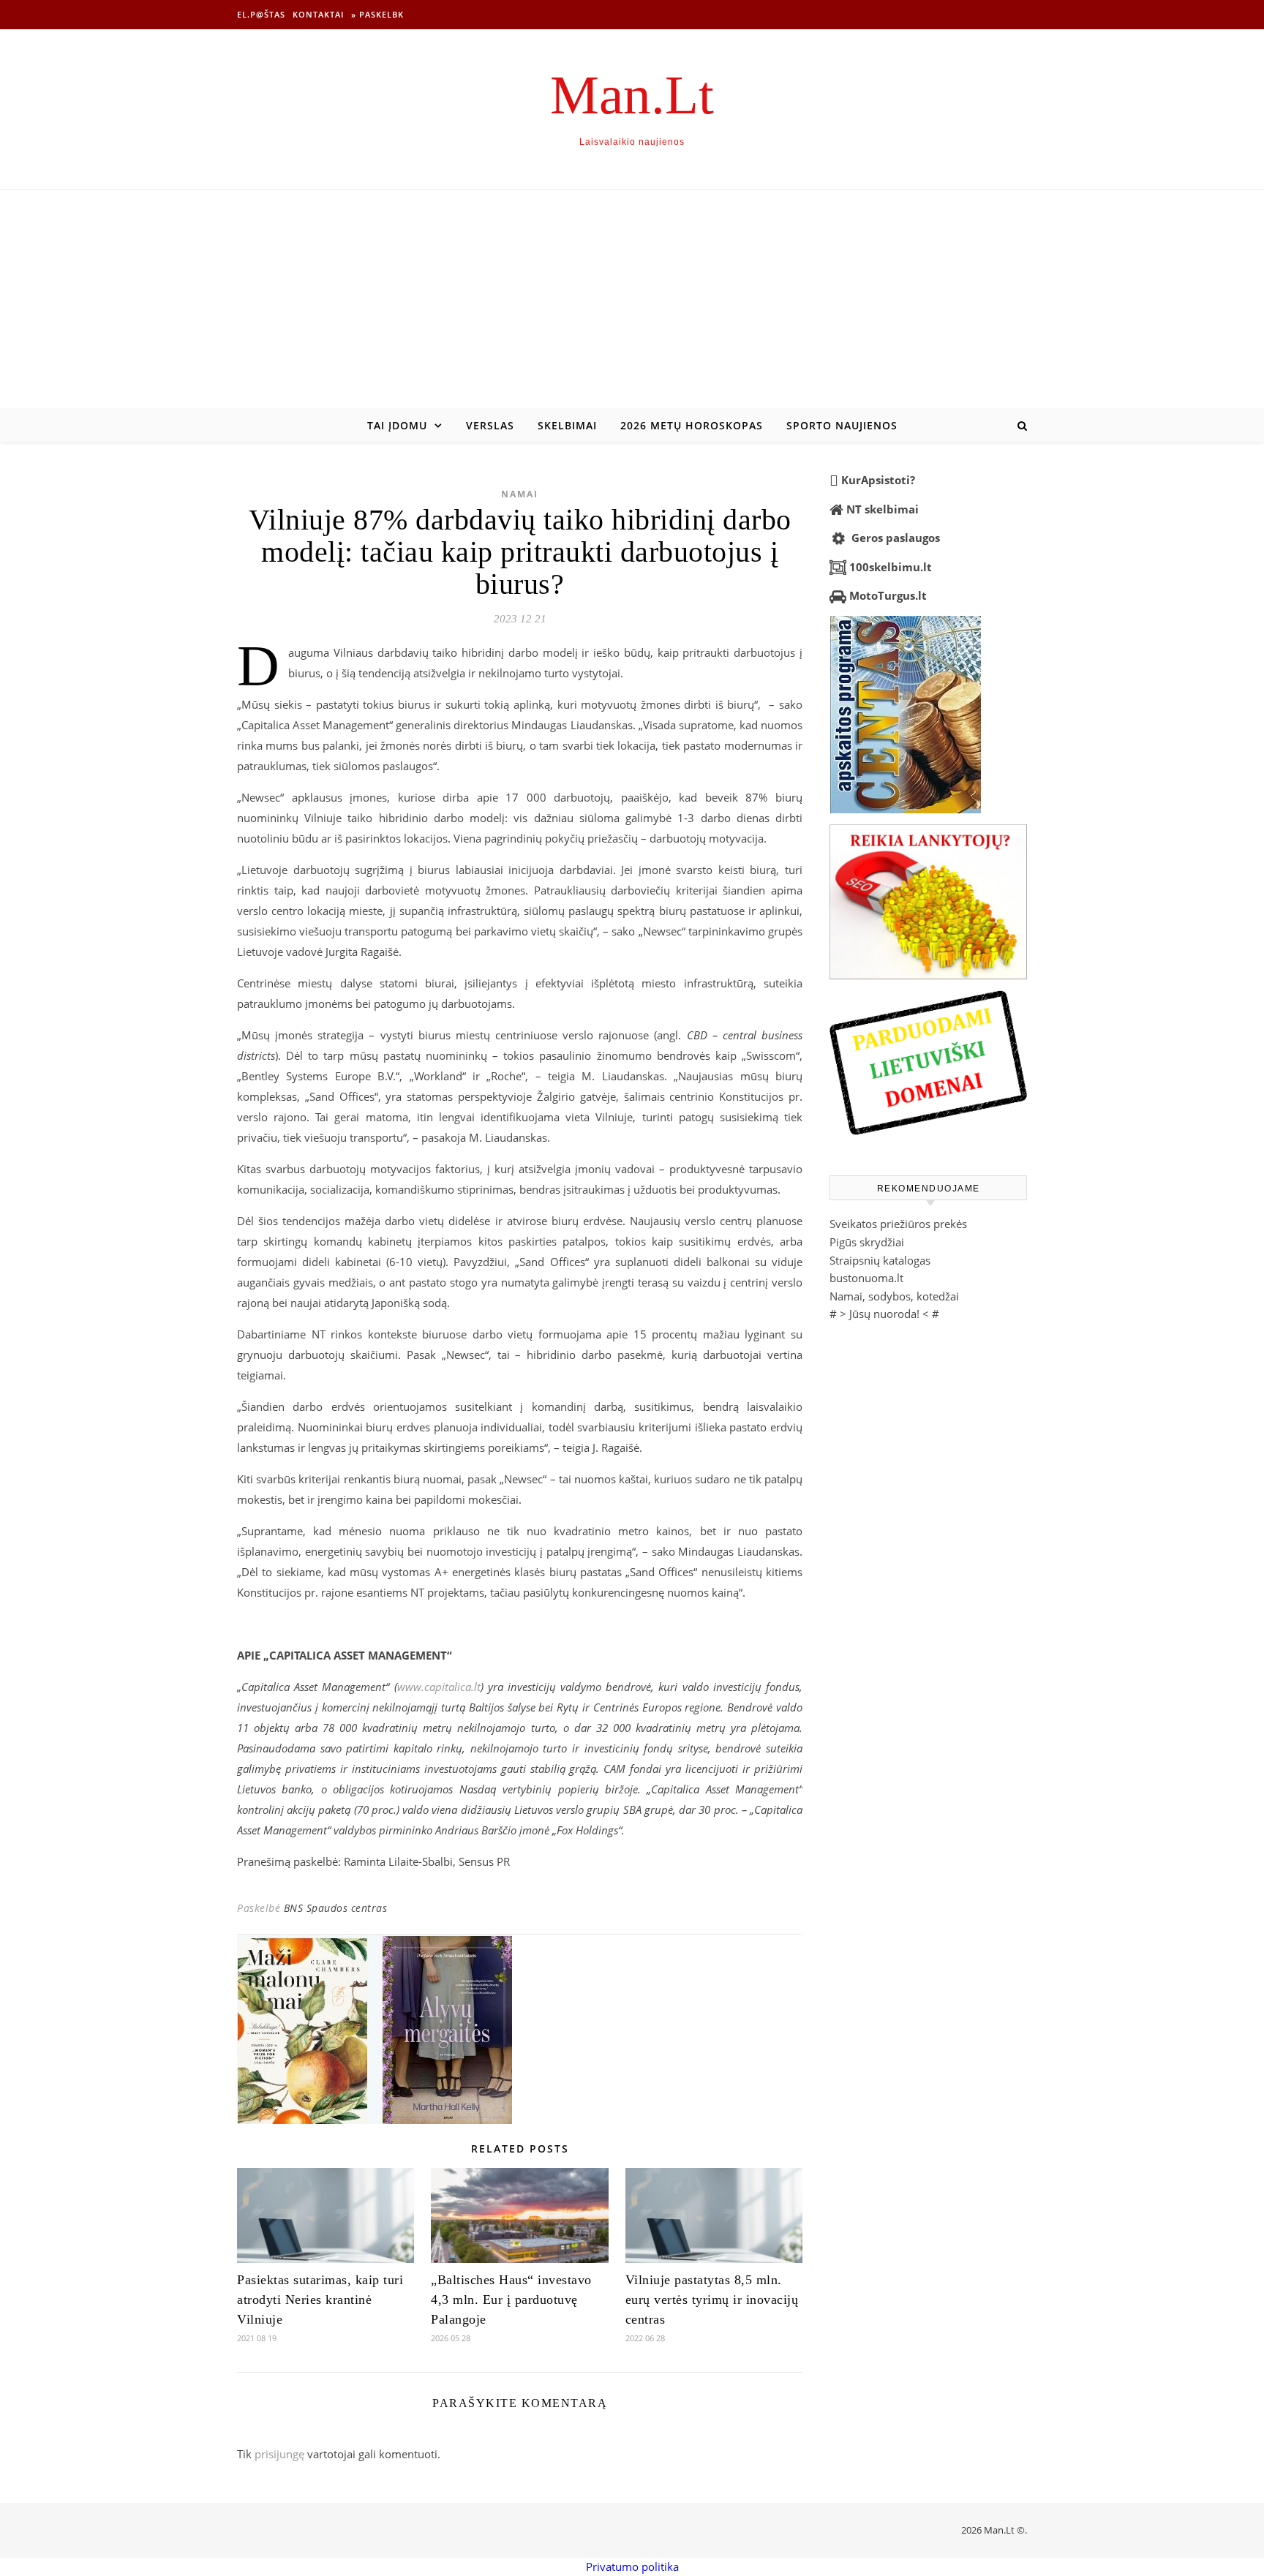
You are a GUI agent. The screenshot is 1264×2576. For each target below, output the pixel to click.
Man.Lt (632, 95)
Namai (520, 494)
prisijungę (279, 2454)
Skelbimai (567, 425)
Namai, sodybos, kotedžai (894, 1296)
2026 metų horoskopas (692, 425)
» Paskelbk (377, 14)
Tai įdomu (397, 425)
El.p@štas (261, 14)
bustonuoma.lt (866, 1278)
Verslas (490, 425)
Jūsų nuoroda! (884, 1314)
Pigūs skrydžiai (867, 1242)
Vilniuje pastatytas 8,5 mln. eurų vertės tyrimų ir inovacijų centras (712, 2300)
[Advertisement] (632, 300)
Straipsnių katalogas (880, 1260)
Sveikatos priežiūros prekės (898, 1224)
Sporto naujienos (842, 425)
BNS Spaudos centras (336, 1908)
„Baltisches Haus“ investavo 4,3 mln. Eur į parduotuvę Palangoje (511, 2300)
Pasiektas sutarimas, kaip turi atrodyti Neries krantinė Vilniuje (320, 2300)
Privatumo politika (632, 2566)
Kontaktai (318, 14)
